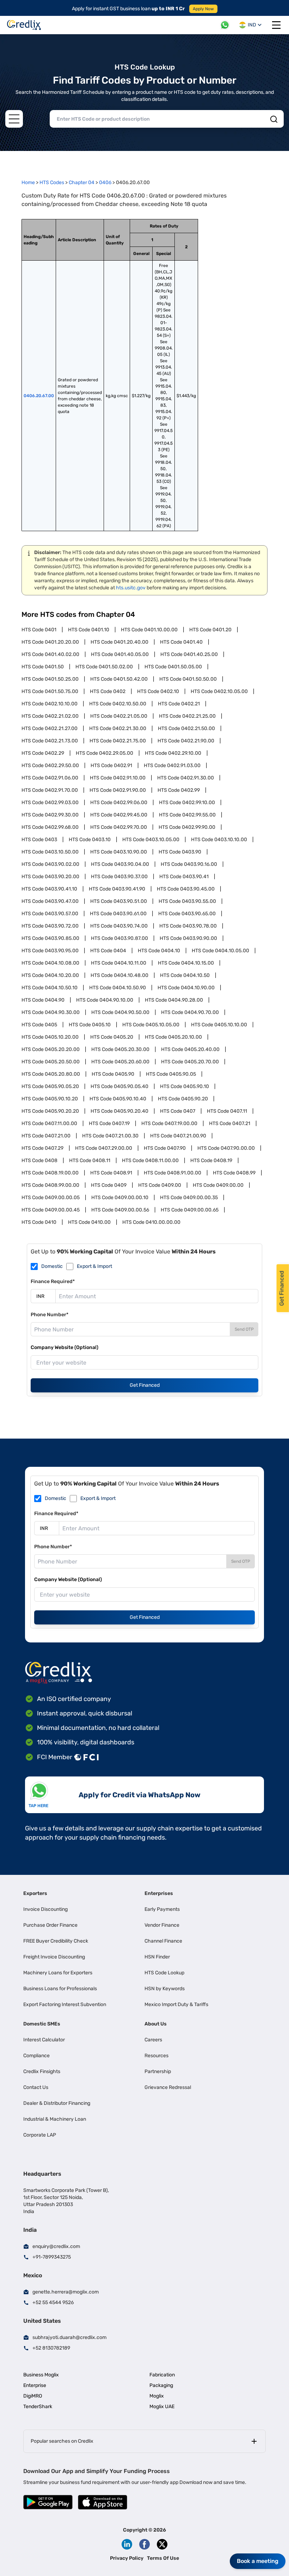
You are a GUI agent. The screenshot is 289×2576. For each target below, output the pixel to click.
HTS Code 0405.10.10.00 (219, 1025)
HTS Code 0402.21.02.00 (50, 716)
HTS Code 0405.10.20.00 (50, 1037)
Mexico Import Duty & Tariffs (176, 2004)
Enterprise (35, 2385)
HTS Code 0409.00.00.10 (120, 1198)
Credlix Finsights (42, 2071)
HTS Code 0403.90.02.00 (50, 864)
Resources (156, 2056)
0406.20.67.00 (39, 396)
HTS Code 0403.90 (180, 852)
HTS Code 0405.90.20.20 (50, 1111)
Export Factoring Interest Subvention (65, 2004)
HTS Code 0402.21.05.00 (119, 716)
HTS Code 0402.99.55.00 (187, 815)
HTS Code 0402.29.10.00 (173, 753)
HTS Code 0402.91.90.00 (118, 790)
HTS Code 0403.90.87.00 (119, 938)
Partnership (158, 2071)
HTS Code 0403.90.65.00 (187, 914)
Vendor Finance (162, 1925)
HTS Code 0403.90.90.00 (188, 938)
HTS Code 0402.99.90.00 (187, 827)
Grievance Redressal (168, 2087)
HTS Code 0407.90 (165, 1148)
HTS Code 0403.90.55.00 (187, 901)
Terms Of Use (163, 2558)
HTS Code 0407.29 (42, 1148)
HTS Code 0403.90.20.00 (50, 877)
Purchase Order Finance (50, 1925)
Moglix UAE (162, 2407)
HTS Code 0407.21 (230, 1123)
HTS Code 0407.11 (227, 1111)
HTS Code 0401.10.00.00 (149, 630)
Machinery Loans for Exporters (58, 1973)
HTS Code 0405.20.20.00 (51, 1049)
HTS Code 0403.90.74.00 (119, 926)
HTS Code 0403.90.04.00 (120, 864)
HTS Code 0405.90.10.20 (50, 1099)
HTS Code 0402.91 (111, 765)
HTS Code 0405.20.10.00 (173, 1037)
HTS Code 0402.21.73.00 (50, 741)
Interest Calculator (44, 2040)
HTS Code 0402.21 (179, 704)
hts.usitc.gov (131, 588)
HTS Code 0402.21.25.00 (187, 716)
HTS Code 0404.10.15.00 (186, 963)
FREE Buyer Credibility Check (56, 1941)
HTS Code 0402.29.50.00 (50, 765)
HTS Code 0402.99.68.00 (50, 827)
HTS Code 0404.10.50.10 (50, 988)
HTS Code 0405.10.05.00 (151, 1025)
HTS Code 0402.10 (158, 691)
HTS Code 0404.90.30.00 (51, 1012)
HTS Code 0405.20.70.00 (190, 1062)
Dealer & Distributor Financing (57, 2103)
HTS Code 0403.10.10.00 (219, 840)
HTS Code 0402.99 (179, 790)
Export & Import (94, 1266)
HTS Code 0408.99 (234, 1173)
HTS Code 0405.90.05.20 (50, 1086)
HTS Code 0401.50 (43, 667)
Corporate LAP (40, 2135)
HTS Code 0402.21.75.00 (118, 741)
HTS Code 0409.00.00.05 (51, 1198)
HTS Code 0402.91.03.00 (172, 765)
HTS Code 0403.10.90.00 (119, 852)
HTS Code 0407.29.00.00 (104, 1148)
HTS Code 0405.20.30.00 (120, 1049)
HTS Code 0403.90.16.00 (189, 864)
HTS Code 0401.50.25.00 (50, 679)
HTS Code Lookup (164, 1973)
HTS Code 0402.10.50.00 (118, 704)
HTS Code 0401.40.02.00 (50, 654)
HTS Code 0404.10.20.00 (50, 975)
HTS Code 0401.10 (89, 630)
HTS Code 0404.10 (159, 951)
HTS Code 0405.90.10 (185, 1086)
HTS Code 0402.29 (43, 753)
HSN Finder (157, 1957)
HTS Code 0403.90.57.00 (50, 914)
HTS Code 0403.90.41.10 (49, 889)
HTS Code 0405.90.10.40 (118, 1099)
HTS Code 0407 (178, 1111)
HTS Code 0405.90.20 (183, 1099)
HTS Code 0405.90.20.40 (119, 1111)
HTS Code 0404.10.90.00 (186, 988)
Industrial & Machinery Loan (55, 2119)
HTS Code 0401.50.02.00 (104, 667)
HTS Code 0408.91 (111, 1173)
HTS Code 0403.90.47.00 (50, 901)
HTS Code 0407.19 (109, 1123)
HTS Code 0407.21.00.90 (178, 1136)
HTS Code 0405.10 (90, 1025)
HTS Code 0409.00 (160, 1185)
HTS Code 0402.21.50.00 (186, 728)
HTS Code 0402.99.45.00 (119, 815)
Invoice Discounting (45, 1909)
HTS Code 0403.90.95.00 (50, 951)
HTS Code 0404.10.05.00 (220, 951)
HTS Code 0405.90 (113, 1074)
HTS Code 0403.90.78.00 (188, 926)
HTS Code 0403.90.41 (184, 877)
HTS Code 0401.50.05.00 (173, 667)
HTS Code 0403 (39, 840)
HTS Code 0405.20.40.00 (190, 1049)
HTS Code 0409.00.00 (218, 1185)
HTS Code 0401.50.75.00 (50, 691)
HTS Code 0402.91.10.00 (118, 778)
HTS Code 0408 (39, 1161)
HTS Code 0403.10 (90, 840)
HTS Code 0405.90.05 (171, 1074)
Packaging (161, 2385)
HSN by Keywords (165, 1989)
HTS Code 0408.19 (211, 1161)
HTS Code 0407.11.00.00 (49, 1123)
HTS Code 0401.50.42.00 (119, 679)
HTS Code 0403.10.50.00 (50, 852)
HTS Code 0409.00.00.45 (51, 1210)
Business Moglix (41, 2375)
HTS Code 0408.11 (90, 1161)
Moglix (157, 2396)
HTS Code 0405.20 (112, 1037)
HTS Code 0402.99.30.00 (50, 815)
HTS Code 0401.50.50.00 (188, 679)
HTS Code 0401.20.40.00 (119, 642)
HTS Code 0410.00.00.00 (151, 1222)
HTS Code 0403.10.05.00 (151, 840)
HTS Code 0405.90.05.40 (119, 1086)
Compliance (36, 2056)
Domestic (52, 1266)
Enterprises (159, 1893)
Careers (153, 2040)
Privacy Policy (127, 2558)
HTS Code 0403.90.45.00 (186, 889)
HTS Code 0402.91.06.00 (50, 778)
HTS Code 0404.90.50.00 (120, 1012)
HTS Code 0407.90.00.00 (226, 1148)
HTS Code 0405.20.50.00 (51, 1062)
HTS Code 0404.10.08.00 (50, 963)
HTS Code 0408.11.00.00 (150, 1161)
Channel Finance (163, 1941)
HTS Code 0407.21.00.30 (110, 1136)
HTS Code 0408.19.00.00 (50, 1173)
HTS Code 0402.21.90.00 (186, 741)
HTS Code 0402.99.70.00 (119, 827)
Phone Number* (50, 1315)
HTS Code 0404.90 (43, 1000)
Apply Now (203, 9)
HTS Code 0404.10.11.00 (119, 963)
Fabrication (162, 2375)
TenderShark (38, 2407)
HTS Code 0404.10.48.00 (119, 975)
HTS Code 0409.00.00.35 (189, 1198)
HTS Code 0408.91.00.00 (173, 1173)
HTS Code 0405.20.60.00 (120, 1062)
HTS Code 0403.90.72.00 (50, 926)
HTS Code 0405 (39, 1025)
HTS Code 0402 (108, 691)
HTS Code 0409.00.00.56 (120, 1210)
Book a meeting (258, 2561)
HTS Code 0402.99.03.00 (50, 803)
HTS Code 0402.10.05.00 (219, 691)
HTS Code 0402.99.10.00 (187, 803)
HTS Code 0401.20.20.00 (50, 642)
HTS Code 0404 (108, 951)
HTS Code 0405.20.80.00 (51, 1074)
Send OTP (244, 1329)
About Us (156, 2024)
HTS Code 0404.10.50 (185, 975)
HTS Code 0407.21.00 (46, 1136)
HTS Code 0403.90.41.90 (117, 889)
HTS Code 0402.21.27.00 (50, 728)
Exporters (35, 1893)
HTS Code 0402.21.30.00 (118, 728)
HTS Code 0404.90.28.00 (174, 1000)
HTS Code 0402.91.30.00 (186, 778)
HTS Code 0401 (39, 630)
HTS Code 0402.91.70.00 (50, 790)
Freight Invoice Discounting (54, 1957)
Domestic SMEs (42, 2024)
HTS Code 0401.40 (181, 642)
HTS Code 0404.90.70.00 (190, 1012)
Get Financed (145, 1385)
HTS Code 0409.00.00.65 (190, 1210)
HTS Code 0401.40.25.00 (189, 654)
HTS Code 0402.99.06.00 (119, 803)
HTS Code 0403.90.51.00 (119, 901)
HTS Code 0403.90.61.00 (118, 914)
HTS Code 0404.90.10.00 (105, 1000)
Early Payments (162, 1909)
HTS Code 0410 (39, 1222)
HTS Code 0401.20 (210, 630)
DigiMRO (33, 2396)
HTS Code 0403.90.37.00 (119, 877)
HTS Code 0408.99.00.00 (50, 1185)
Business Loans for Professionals (60, 1989)
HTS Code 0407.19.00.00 (169, 1123)
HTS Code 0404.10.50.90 (118, 988)
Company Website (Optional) (64, 1347)
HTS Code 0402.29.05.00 (104, 753)
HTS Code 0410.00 (89, 1222)
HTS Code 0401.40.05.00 (120, 654)
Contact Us (36, 2087)
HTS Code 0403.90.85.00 (50, 938)
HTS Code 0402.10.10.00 (50, 704)
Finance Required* (53, 1281)
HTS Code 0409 (109, 1185)
